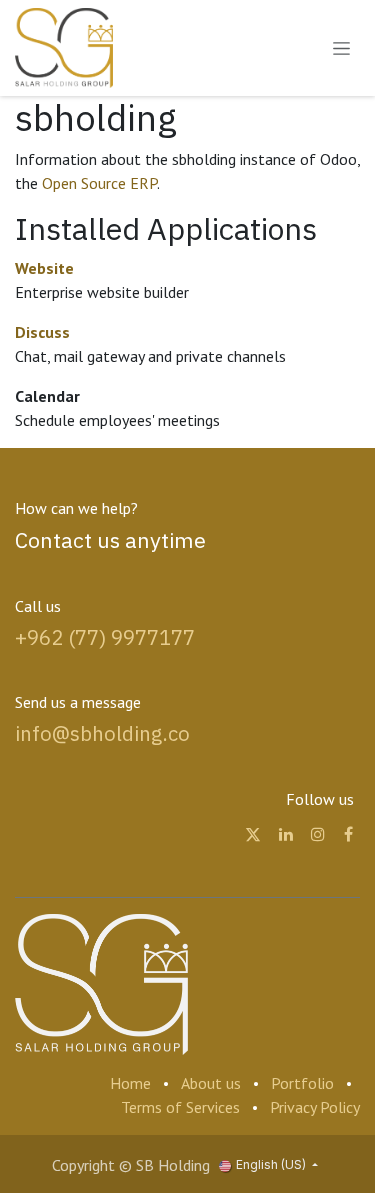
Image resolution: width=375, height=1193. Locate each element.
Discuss (42, 332)
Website (44, 268)
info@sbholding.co (102, 733)
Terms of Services (180, 1107)
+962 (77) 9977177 (105, 637)
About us (211, 1083)
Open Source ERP (99, 183)
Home (130, 1083)
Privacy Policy (315, 1107)
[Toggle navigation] (341, 48)
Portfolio (302, 1083)
